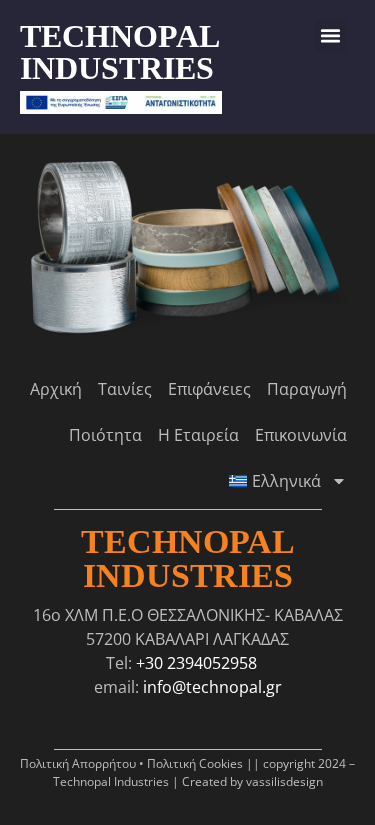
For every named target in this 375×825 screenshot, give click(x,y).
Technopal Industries (188, 558)
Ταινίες (125, 389)
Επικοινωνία (301, 435)
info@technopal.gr (212, 687)
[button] (331, 36)
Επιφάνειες (209, 389)
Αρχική (56, 389)
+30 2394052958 (196, 663)
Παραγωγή (307, 389)
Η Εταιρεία (198, 435)
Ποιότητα (105, 435)
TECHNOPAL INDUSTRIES (119, 52)
